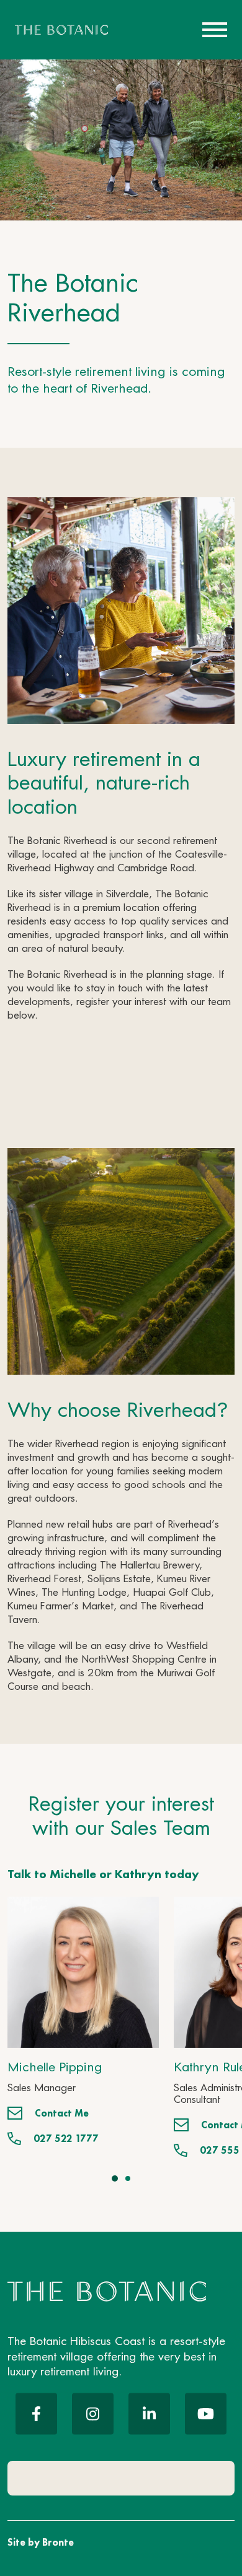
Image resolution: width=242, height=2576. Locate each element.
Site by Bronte (41, 2542)
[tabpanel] (83, 2021)
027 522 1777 (66, 2139)
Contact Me (62, 2113)
